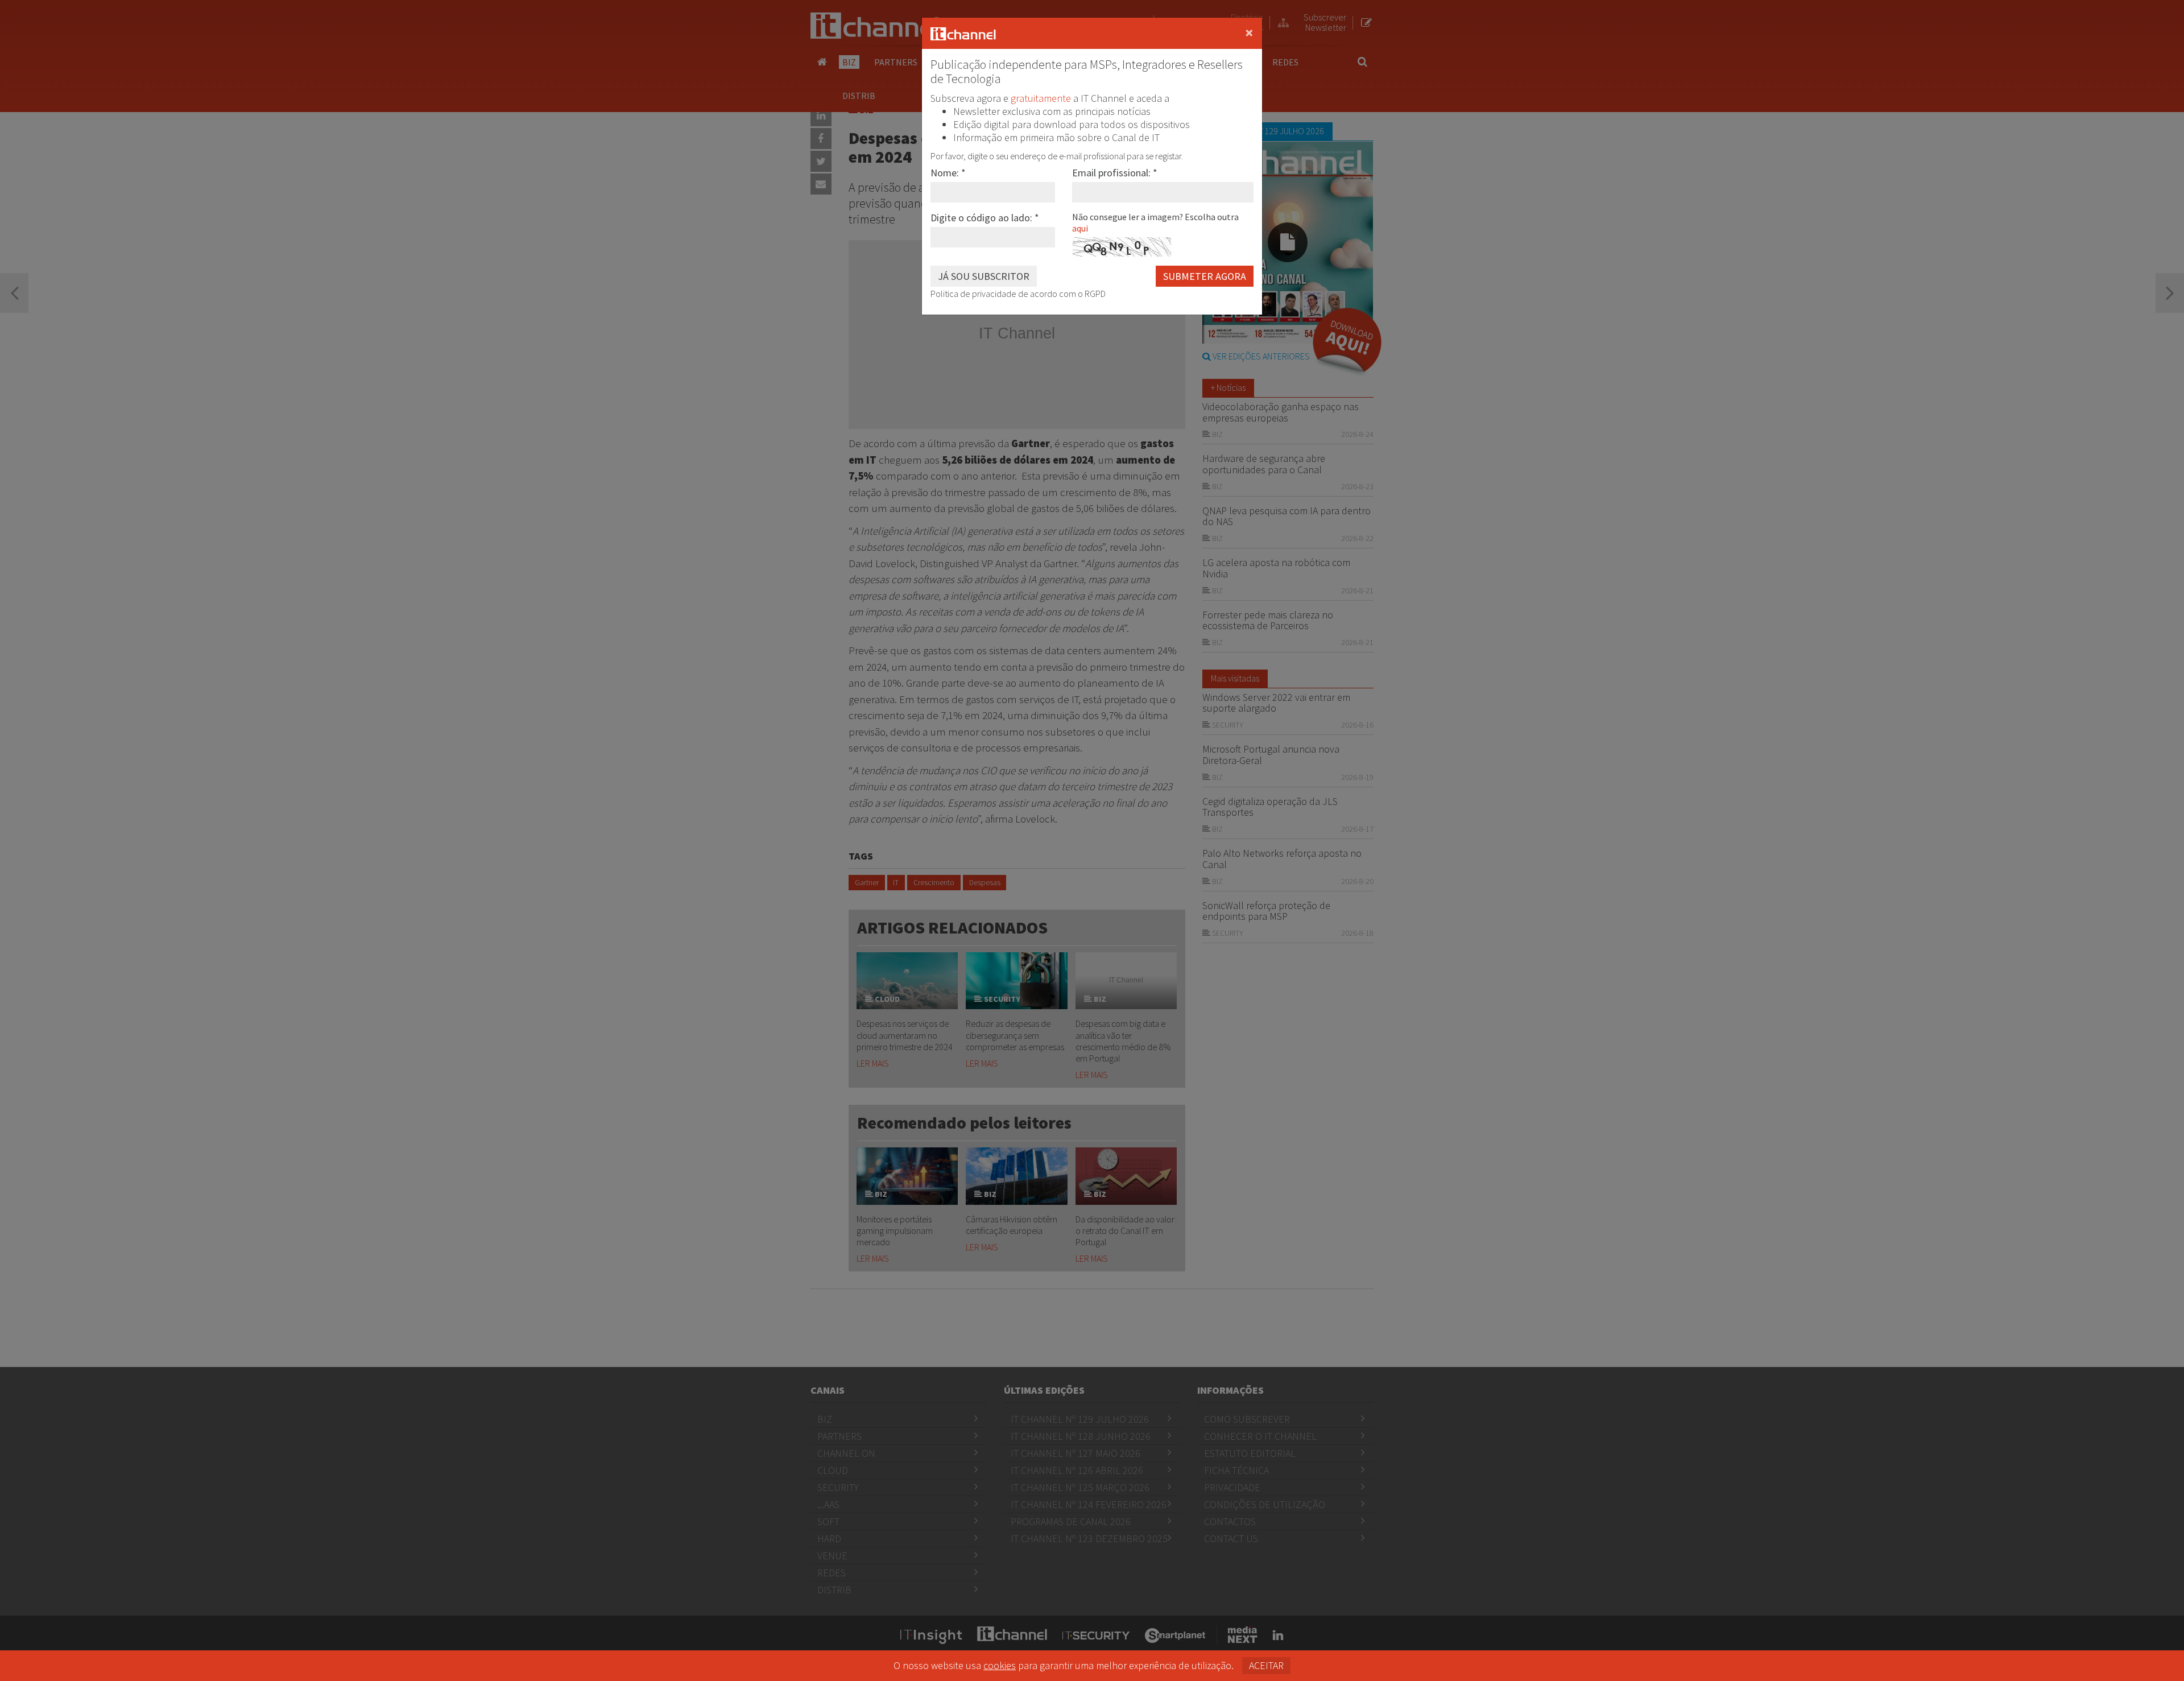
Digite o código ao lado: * (985, 218)
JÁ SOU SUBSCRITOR (984, 276)
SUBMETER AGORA (1205, 276)
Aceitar (1266, 1665)
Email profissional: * (1115, 173)
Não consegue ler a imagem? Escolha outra (1155, 222)
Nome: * (948, 173)
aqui (1080, 228)
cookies (1000, 1665)
